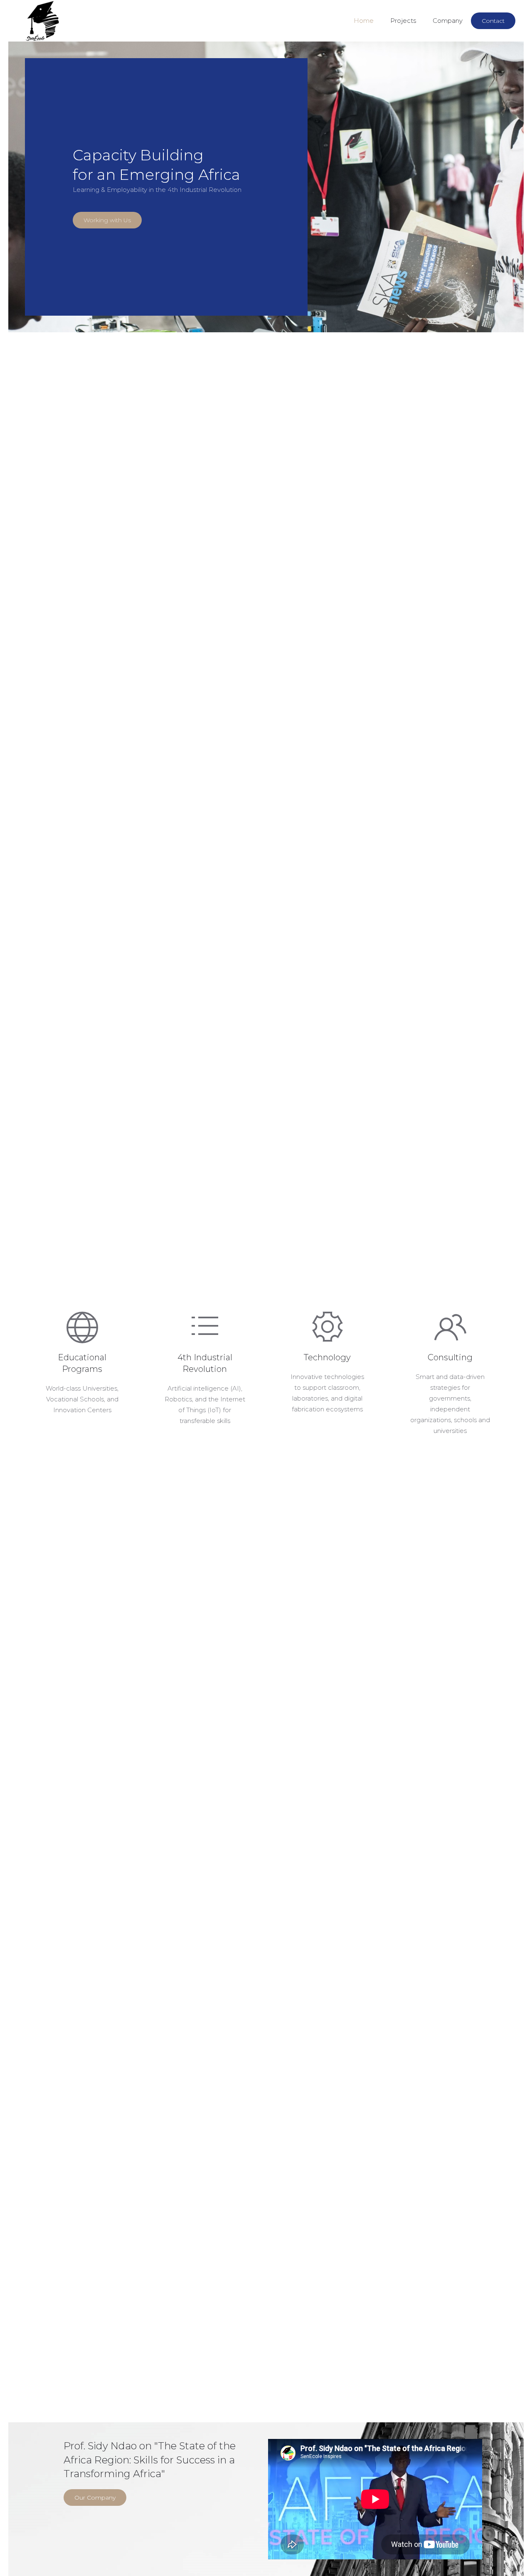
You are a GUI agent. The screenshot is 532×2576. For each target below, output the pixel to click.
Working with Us (107, 220)
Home (364, 21)
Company (448, 21)
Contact (493, 21)
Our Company (95, 2497)
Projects (403, 21)
